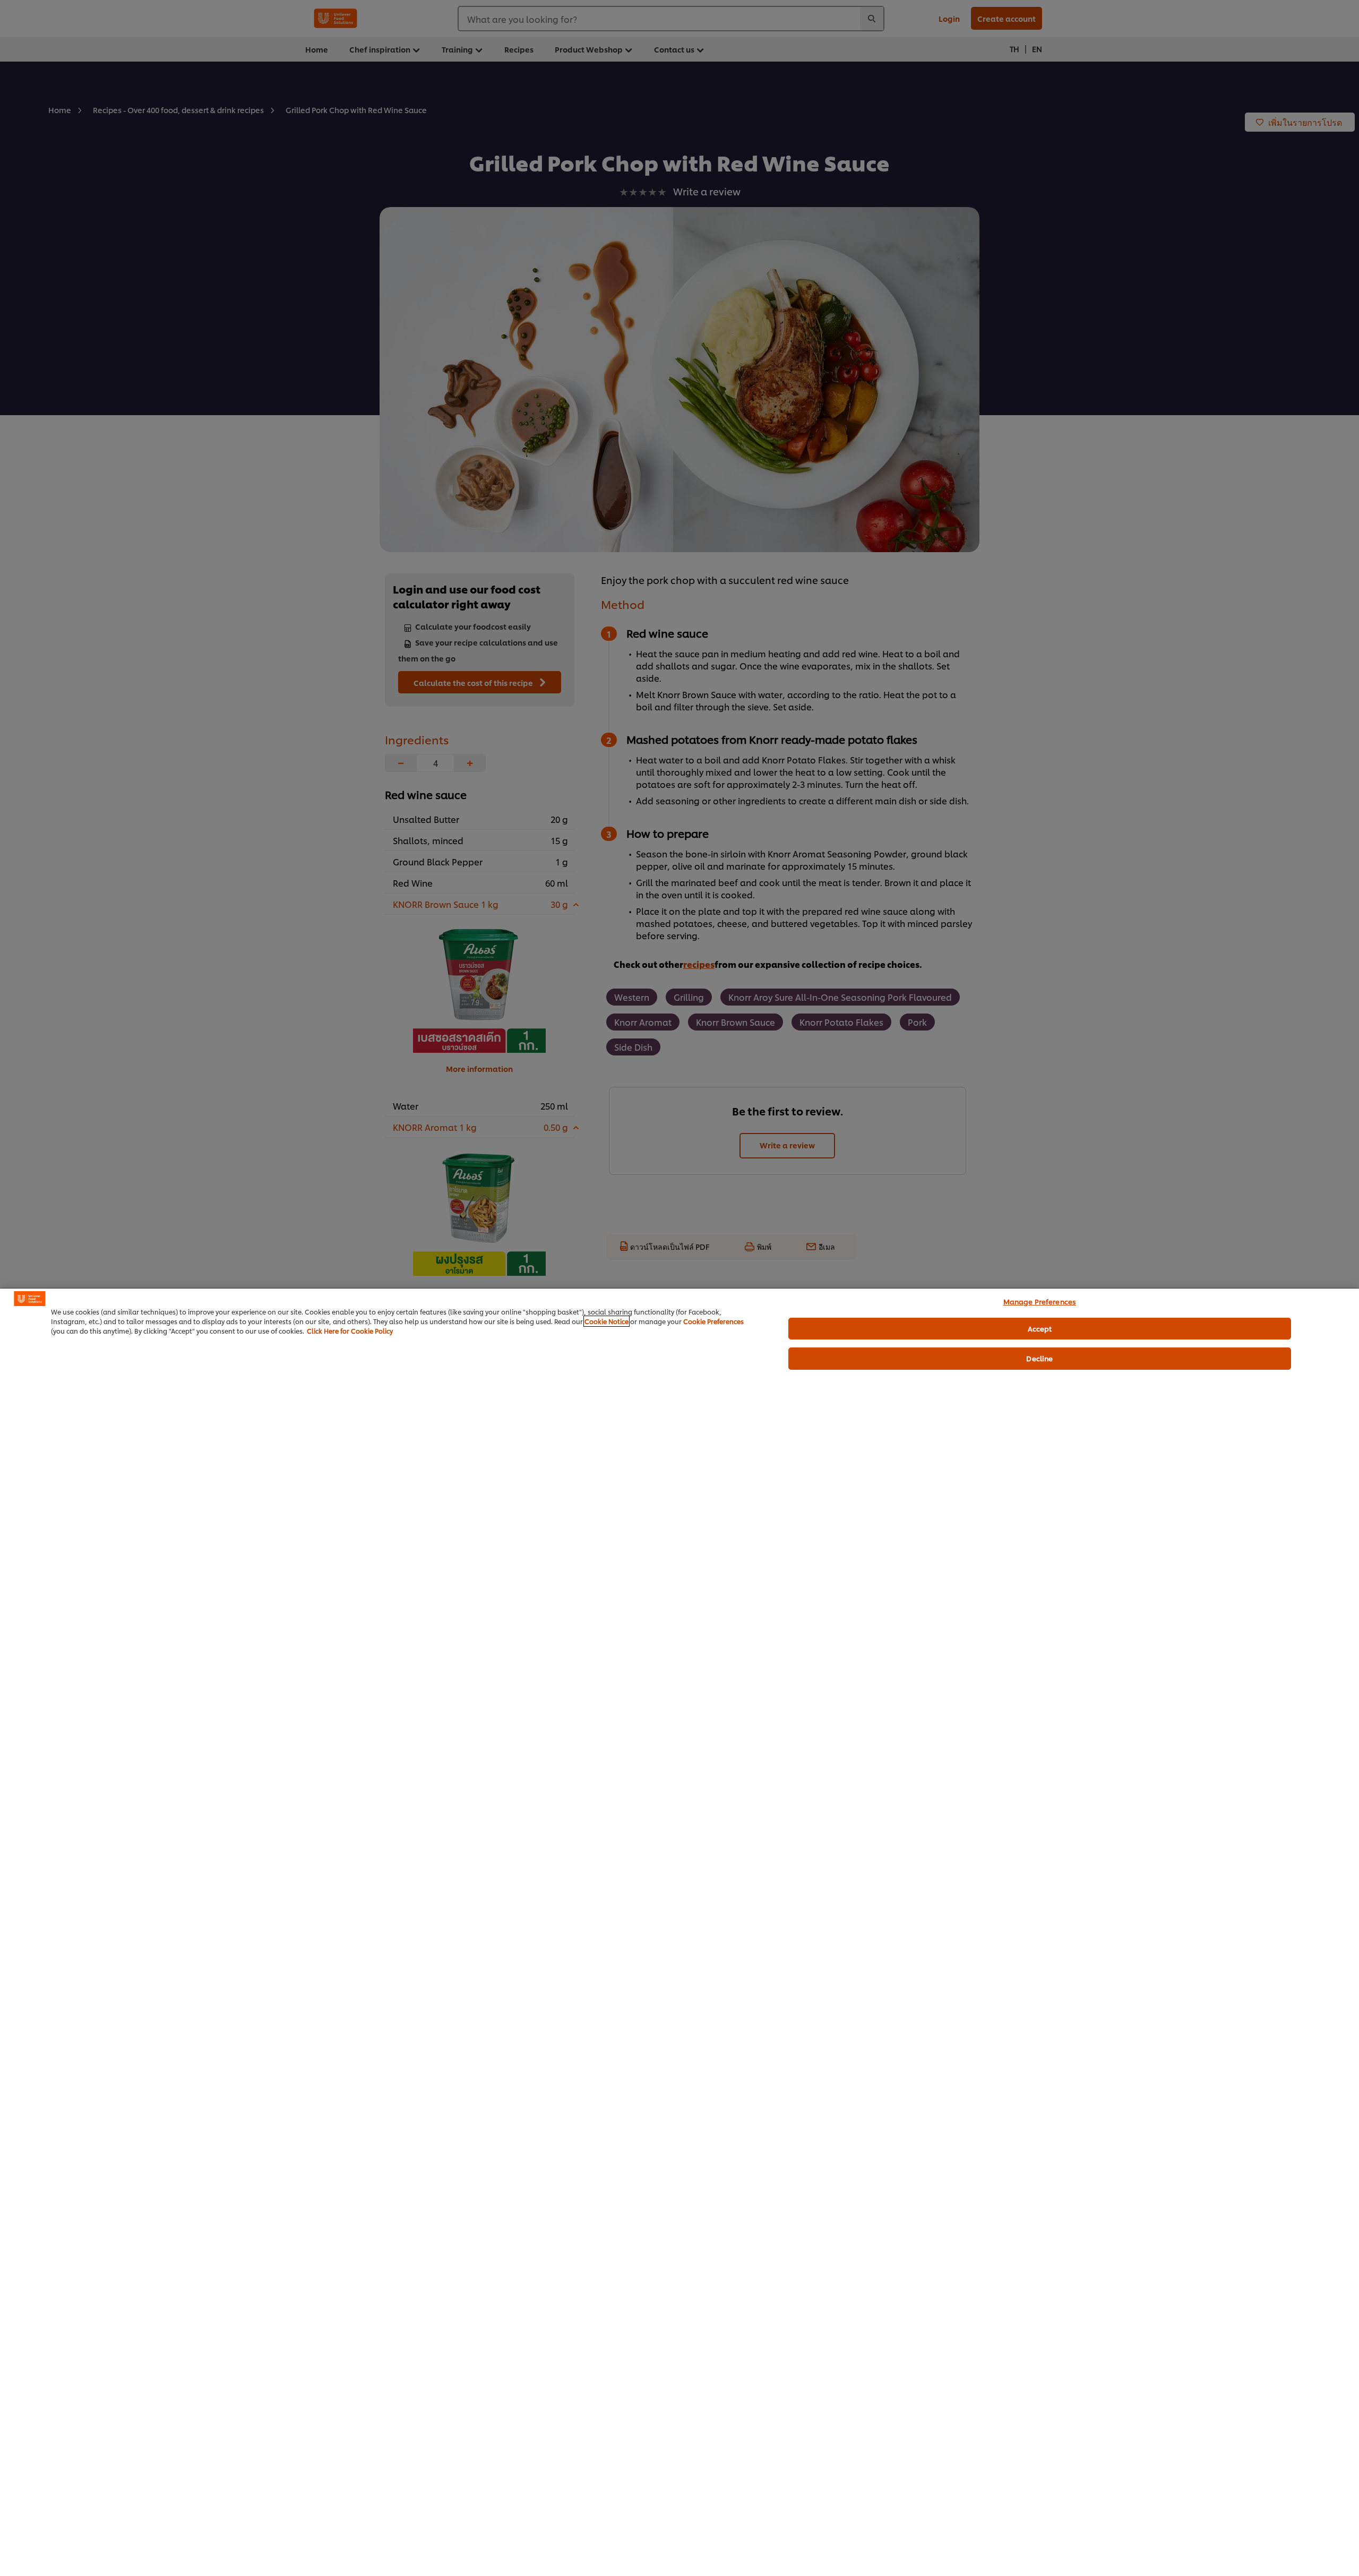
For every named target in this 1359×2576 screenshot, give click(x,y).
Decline (1039, 1358)
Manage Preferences (1040, 1301)
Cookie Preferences (713, 1321)
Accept (1040, 1328)
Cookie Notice (607, 1321)
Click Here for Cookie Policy (350, 1331)
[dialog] (679, 1932)
